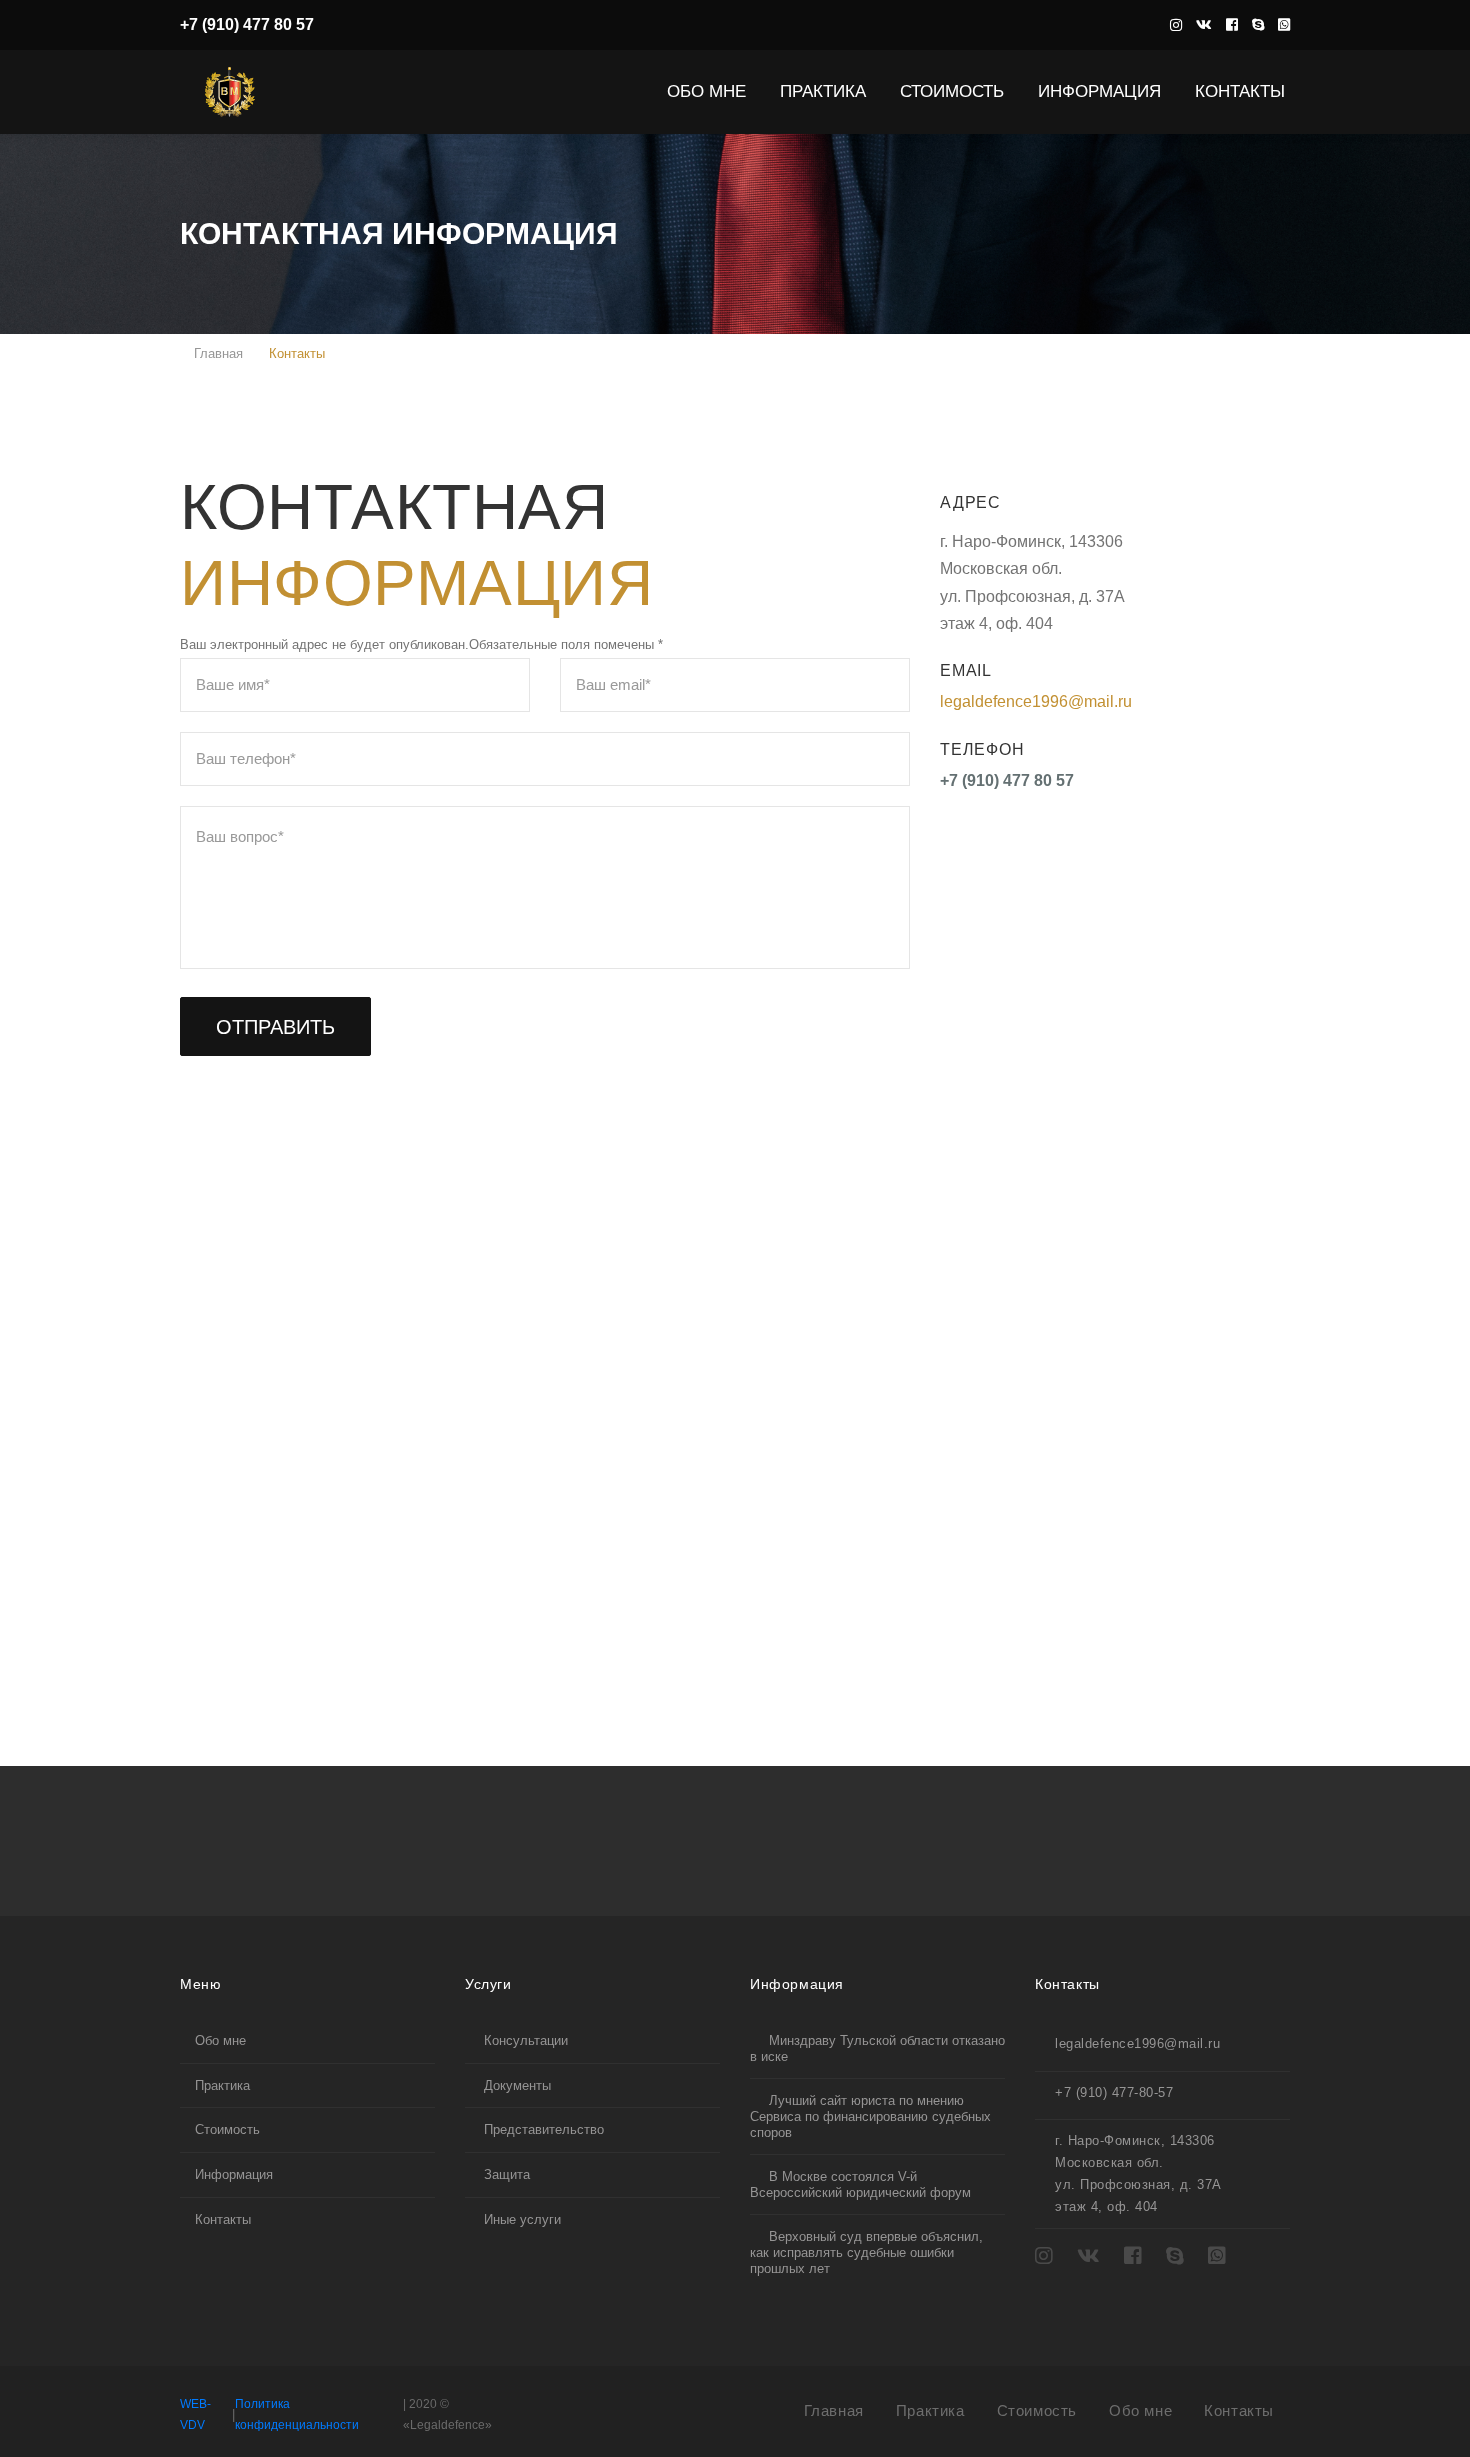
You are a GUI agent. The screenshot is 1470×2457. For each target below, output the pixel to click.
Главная (216, 353)
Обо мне (220, 2040)
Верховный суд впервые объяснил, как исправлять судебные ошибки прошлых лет (866, 2252)
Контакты (1240, 91)
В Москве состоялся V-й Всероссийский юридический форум (860, 2184)
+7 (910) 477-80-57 (1114, 2092)
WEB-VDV (195, 2414)
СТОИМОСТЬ (958, 91)
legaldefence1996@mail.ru (1036, 701)
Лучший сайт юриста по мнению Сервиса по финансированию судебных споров (870, 2116)
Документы (515, 2085)
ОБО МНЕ (712, 91)
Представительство (542, 2129)
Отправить (275, 1027)
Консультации (524, 2040)
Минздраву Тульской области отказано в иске (877, 2048)
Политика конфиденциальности (297, 2414)
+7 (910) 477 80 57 (247, 24)
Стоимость (227, 2129)
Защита (505, 2174)
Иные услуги (520, 2219)
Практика (829, 91)
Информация (1105, 91)
